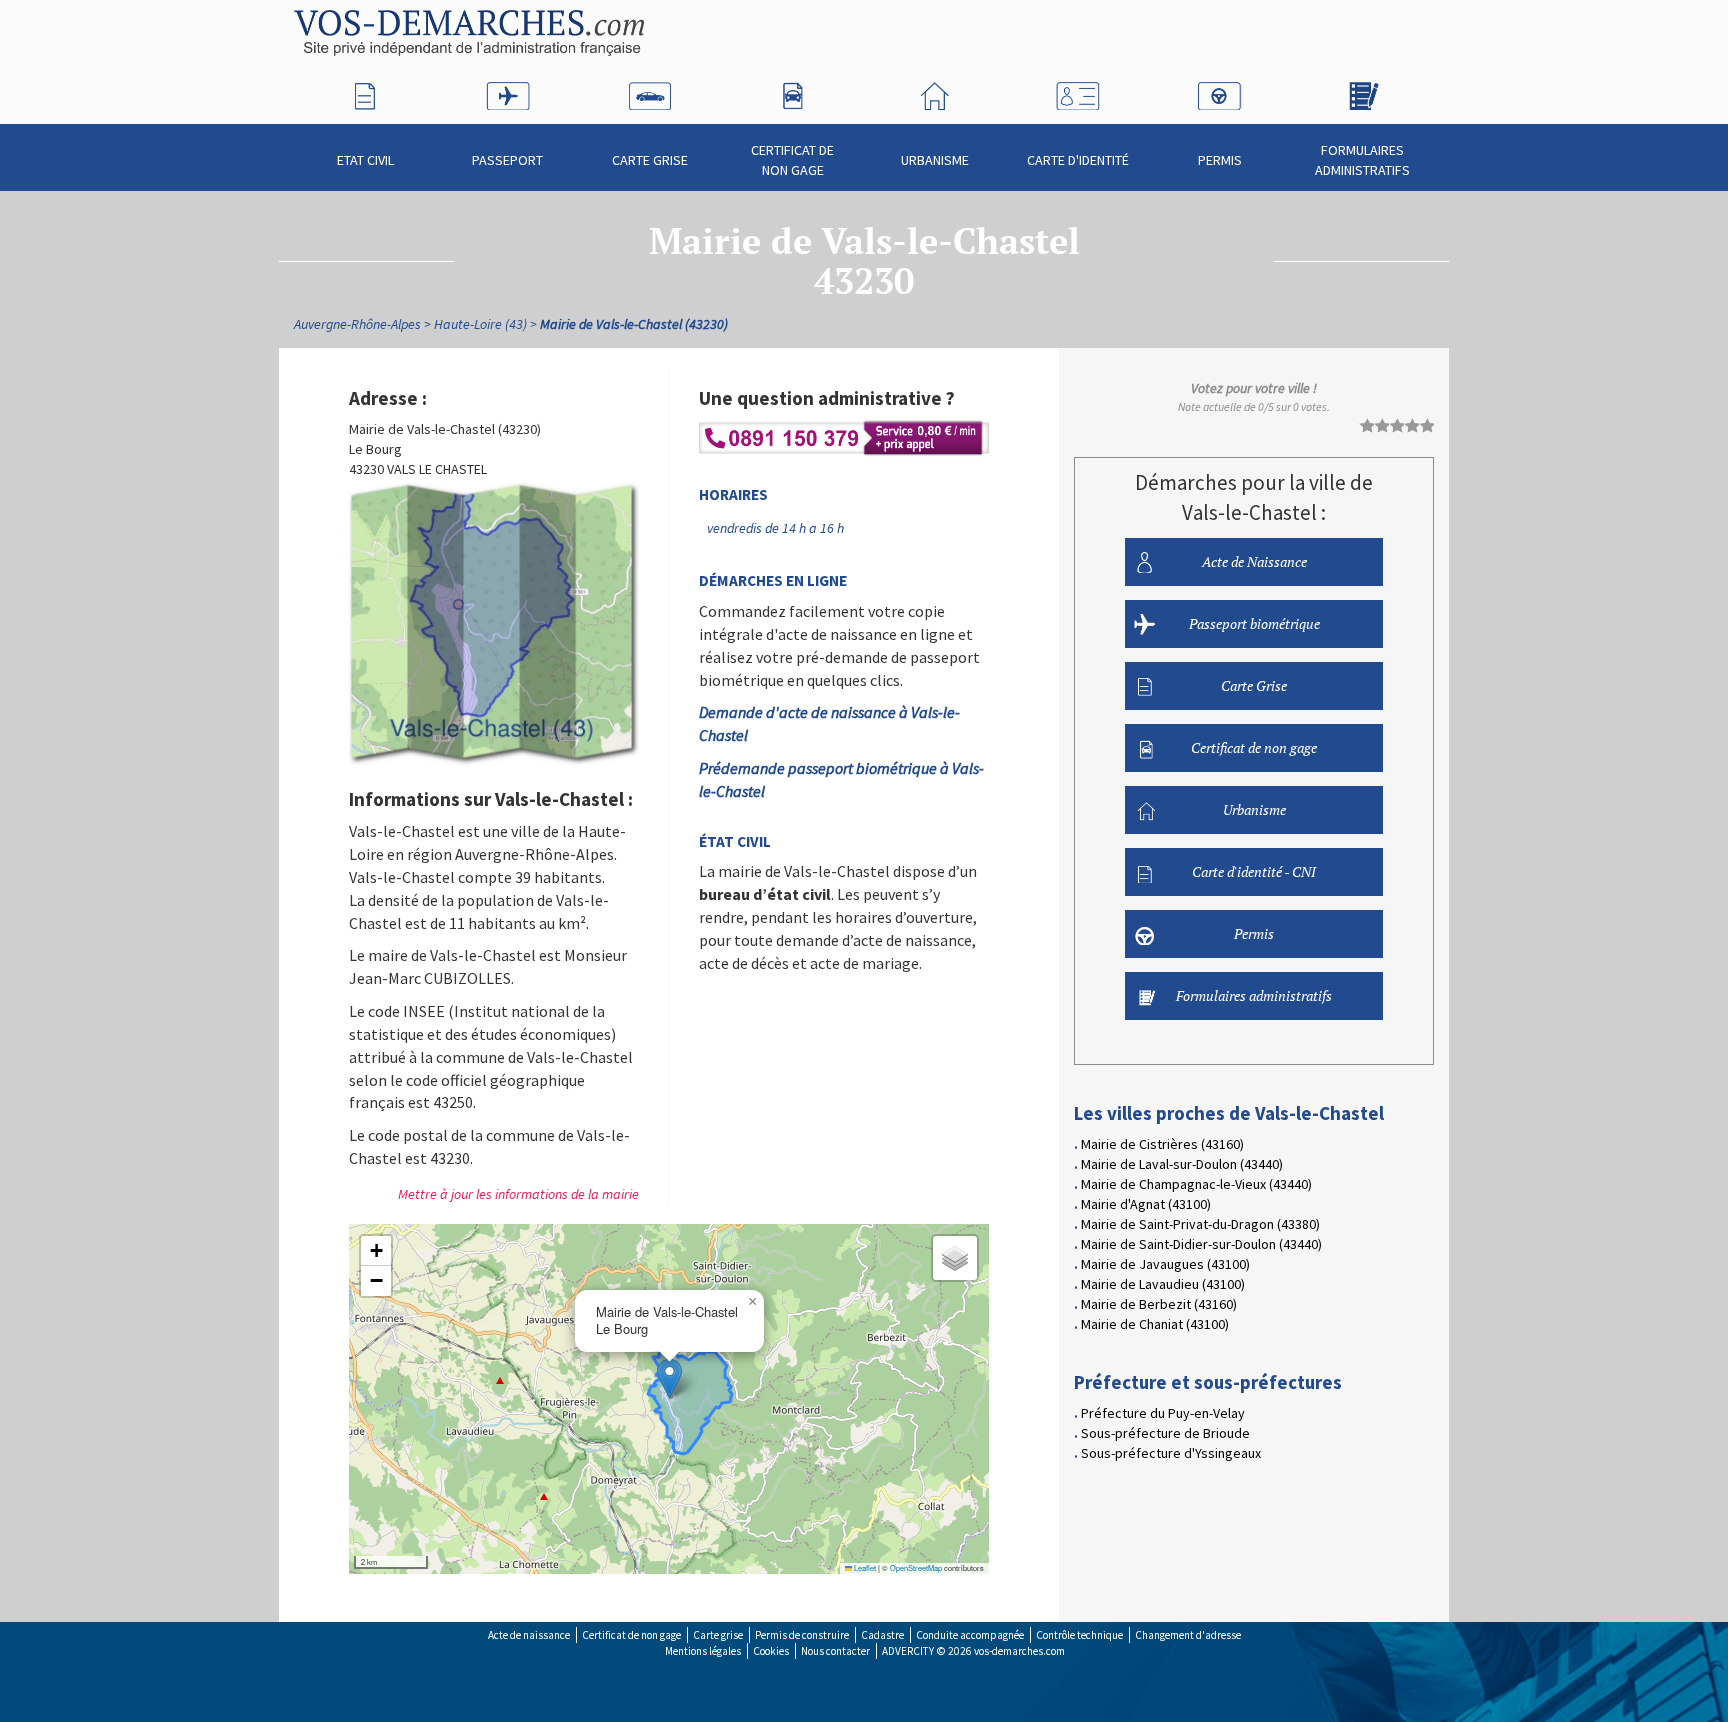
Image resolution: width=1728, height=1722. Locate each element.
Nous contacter (835, 1651)
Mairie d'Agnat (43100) (1146, 1204)
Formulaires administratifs (1362, 160)
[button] (669, 1378)
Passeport (507, 160)
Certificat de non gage (792, 160)
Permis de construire (802, 1635)
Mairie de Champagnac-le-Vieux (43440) (1196, 1184)
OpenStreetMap (916, 1567)
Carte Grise (650, 160)
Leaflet (864, 1567)
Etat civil (365, 160)
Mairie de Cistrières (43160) (1162, 1144)
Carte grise (718, 1635)
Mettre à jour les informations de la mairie (518, 1194)
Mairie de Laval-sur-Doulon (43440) (1182, 1164)
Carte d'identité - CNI (1254, 871)
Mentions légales (703, 1651)
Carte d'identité (1078, 160)
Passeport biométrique (1254, 623)
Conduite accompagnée (970, 1635)
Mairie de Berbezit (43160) (1159, 1304)
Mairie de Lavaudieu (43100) (1163, 1284)
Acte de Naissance (1254, 561)
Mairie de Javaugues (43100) (1165, 1264)
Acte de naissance (529, 1635)
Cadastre (882, 1635)
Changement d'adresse (1188, 1635)
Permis (1220, 160)
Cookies (771, 1651)
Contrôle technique (1079, 1635)
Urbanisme (935, 160)
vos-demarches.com (1019, 1651)
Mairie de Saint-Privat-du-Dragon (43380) (1200, 1224)
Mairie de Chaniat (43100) (1155, 1324)
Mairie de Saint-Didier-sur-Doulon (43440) (1201, 1244)
